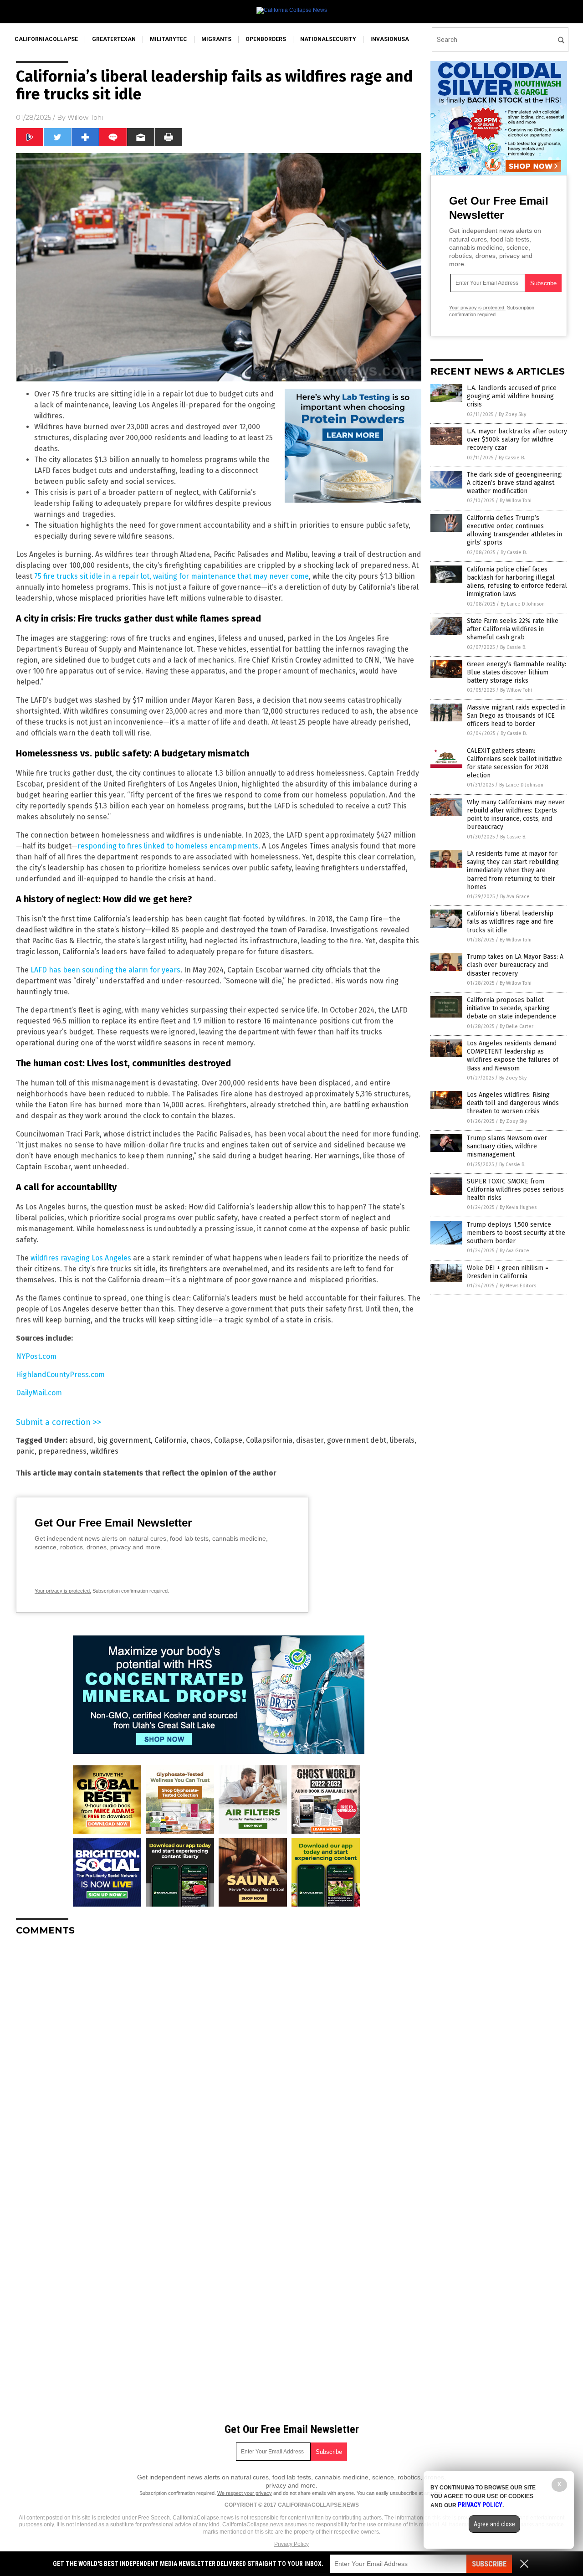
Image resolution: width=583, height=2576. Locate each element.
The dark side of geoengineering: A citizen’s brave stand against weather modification (515, 483)
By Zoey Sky (512, 414)
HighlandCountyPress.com (60, 1375)
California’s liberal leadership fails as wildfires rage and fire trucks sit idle (510, 922)
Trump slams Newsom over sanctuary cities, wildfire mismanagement (507, 1146)
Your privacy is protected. (63, 1591)
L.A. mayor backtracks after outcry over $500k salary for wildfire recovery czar (517, 440)
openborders (266, 39)
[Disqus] (219, 2057)
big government (124, 1440)
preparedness (62, 1451)
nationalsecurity (328, 39)
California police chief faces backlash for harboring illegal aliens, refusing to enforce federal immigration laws (517, 582)
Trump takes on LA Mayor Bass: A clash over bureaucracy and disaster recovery (515, 965)
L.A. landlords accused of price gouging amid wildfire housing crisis (512, 396)
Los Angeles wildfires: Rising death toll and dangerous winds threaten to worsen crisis (513, 1103)
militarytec (169, 39)
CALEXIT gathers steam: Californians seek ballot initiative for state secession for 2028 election (514, 763)
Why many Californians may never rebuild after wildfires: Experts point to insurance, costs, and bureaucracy (516, 815)
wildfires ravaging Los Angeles (81, 1258)
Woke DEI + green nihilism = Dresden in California (508, 1272)
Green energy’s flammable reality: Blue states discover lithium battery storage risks (517, 672)
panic (25, 1451)
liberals (402, 1440)
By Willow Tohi (516, 501)
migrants (216, 39)
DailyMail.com (39, 1393)
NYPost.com (36, 1356)
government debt (357, 1440)
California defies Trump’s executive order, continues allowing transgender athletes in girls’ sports (514, 530)
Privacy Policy (291, 2544)
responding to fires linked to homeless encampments (168, 846)
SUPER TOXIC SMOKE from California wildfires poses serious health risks (515, 1190)
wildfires (104, 1451)
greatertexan (114, 39)
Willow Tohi (85, 118)
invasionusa (390, 39)
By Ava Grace (515, 897)
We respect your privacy (245, 2493)
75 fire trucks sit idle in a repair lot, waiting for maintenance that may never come (171, 576)
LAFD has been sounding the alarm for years (105, 970)
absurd (81, 1440)
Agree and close (494, 2524)
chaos (200, 1440)
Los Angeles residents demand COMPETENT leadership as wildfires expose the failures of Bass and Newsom (513, 1056)
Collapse (228, 1440)
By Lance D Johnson (523, 604)
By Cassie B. (512, 458)
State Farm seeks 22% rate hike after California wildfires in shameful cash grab (513, 629)
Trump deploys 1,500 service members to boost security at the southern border (516, 1233)
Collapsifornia (269, 1440)
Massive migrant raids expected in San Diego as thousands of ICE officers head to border (516, 716)
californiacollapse (46, 39)
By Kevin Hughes (518, 1207)
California (171, 1440)
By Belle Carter (517, 1026)
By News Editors (518, 1286)
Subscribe (489, 2564)
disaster (310, 1440)
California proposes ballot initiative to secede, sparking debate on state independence (511, 1008)
